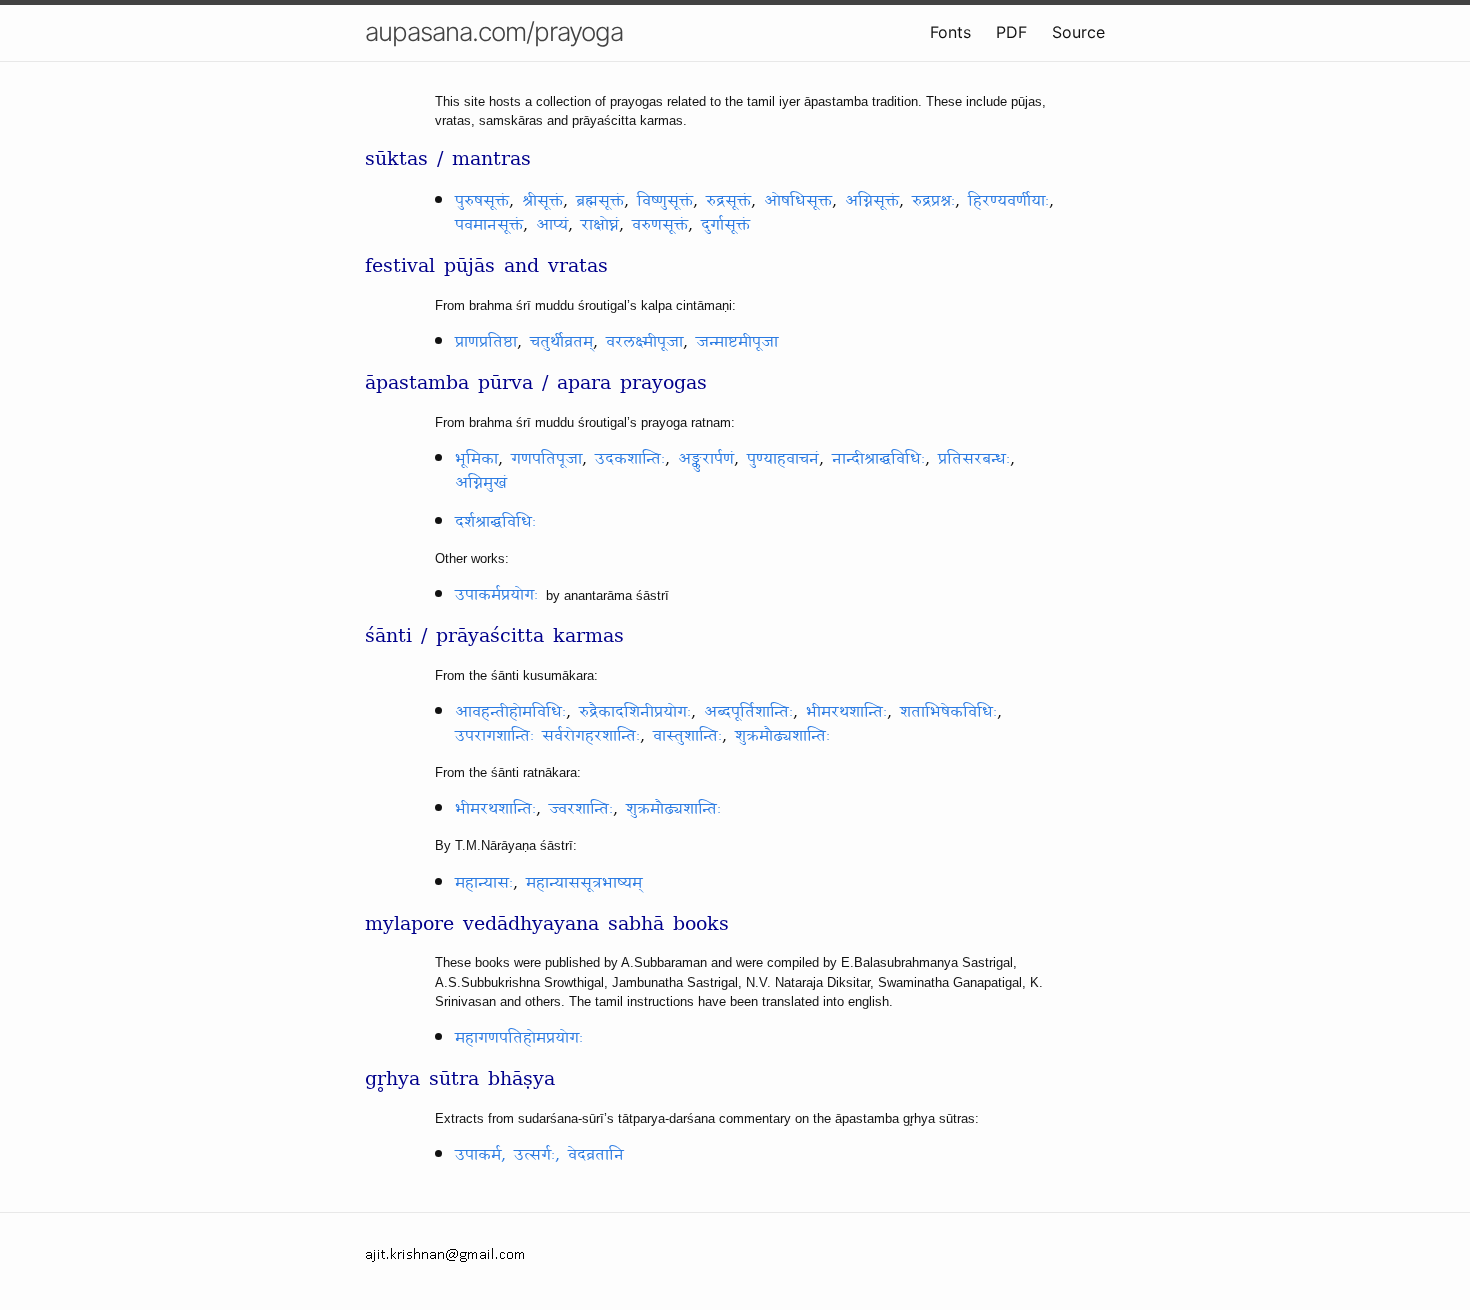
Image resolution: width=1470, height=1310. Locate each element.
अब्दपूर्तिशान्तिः (748, 712)
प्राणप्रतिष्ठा (486, 342)
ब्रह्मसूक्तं (600, 201)
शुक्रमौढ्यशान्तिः (782, 736)
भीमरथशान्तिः (846, 712)
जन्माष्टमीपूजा (737, 342)
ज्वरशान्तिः (581, 809)
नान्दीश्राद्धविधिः (878, 459)
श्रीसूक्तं (542, 201)
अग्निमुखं (481, 483)
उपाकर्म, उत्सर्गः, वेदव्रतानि (539, 1155)
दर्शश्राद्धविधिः (495, 522)
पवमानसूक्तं (489, 225)
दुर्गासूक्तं (725, 225)
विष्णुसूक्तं (665, 201)
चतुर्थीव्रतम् (561, 342)
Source (1078, 32)
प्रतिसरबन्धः (974, 459)
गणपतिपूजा (546, 459)
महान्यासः (484, 883)
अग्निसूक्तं (872, 201)
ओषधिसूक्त (798, 201)
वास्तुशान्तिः (687, 736)
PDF (1011, 32)
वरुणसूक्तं (660, 225)
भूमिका (476, 459)
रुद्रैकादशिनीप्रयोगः (635, 712)
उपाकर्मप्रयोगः (496, 595)
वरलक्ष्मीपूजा (644, 342)
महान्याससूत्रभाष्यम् (584, 883)
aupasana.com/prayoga (494, 31)
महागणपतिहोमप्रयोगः (519, 1038)
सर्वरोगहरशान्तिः (591, 736)
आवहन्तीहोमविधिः (510, 712)
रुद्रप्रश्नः (933, 201)
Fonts (950, 32)
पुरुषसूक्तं (482, 201)
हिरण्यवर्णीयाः (1008, 201)
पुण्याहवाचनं (783, 459)
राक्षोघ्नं (600, 225)
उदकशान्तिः (630, 459)
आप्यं (552, 225)
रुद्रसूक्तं (728, 201)
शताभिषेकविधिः (948, 712)
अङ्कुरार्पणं (706, 459)
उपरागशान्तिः (494, 736)
